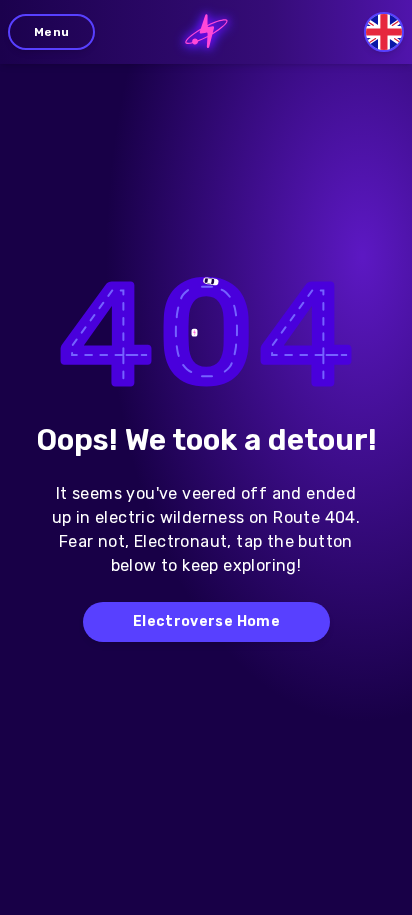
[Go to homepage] (206, 32)
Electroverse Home (206, 621)
